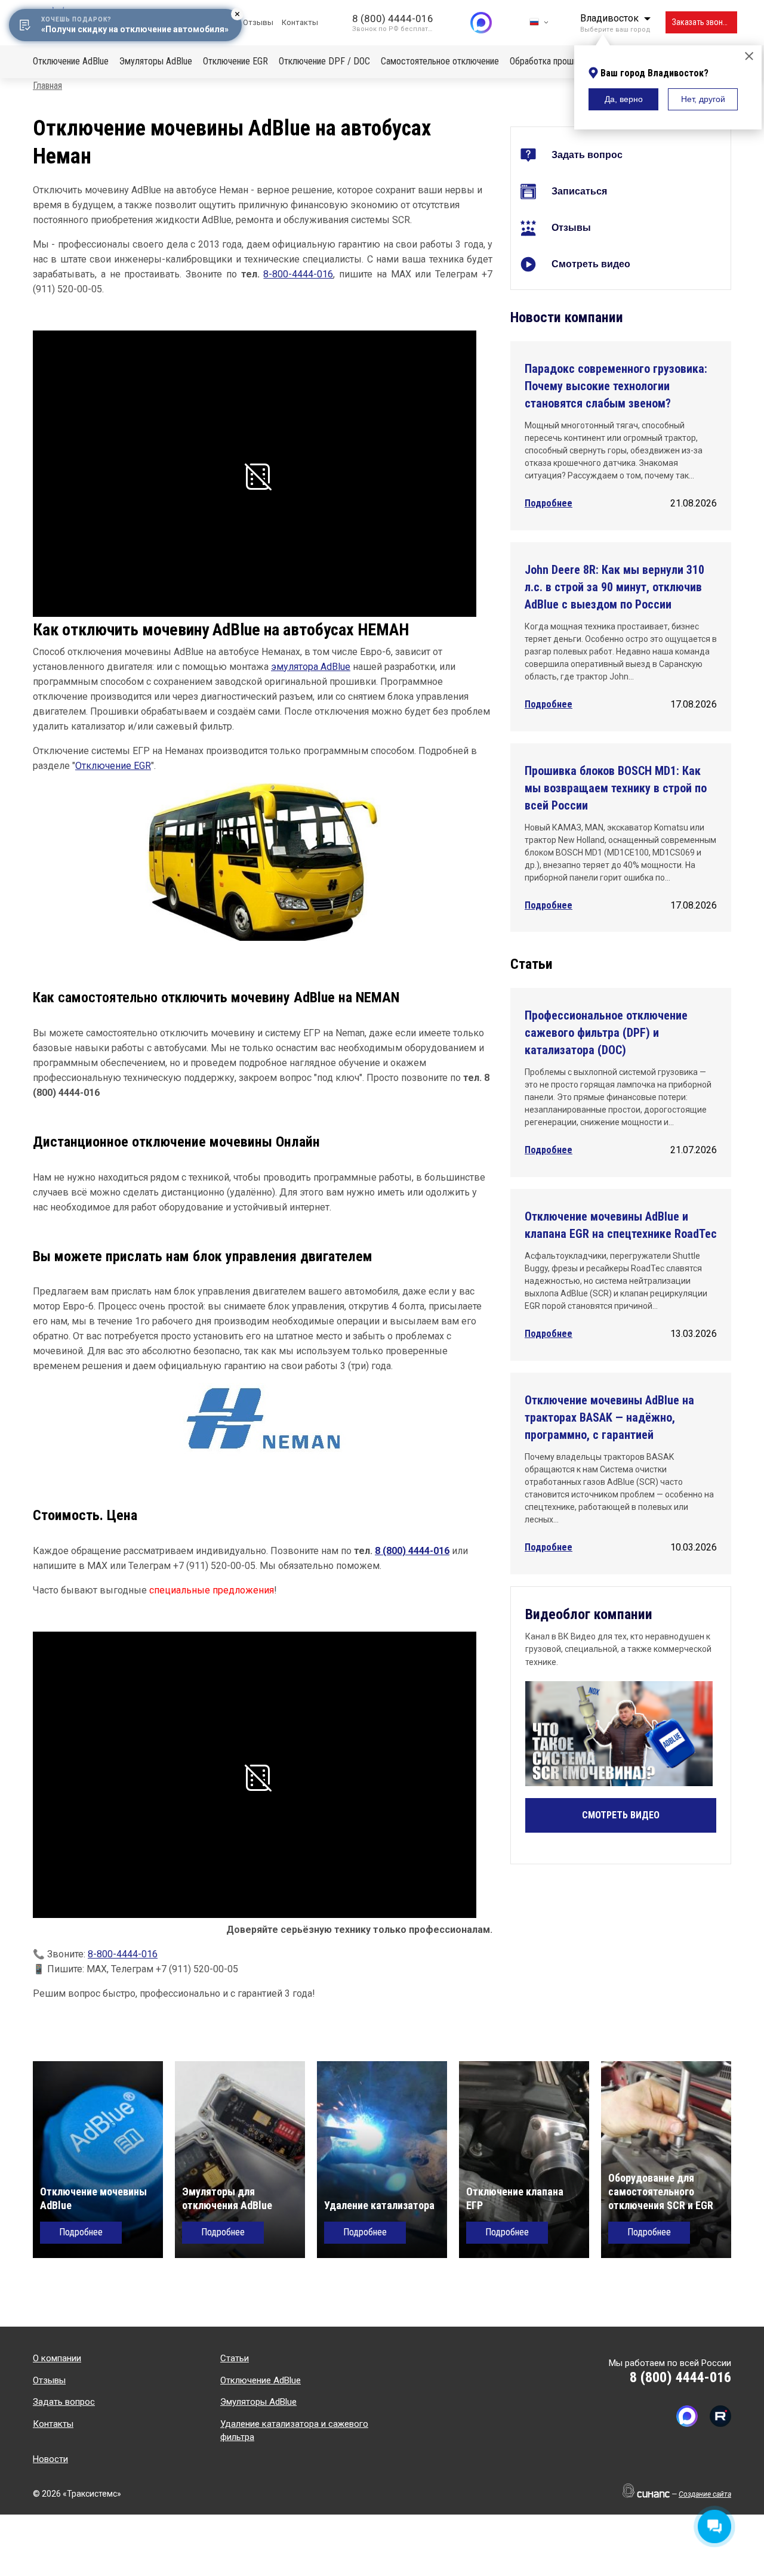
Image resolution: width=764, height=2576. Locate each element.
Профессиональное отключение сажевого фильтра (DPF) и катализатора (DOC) (606, 1033)
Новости (50, 2459)
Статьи (235, 2358)
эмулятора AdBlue (311, 667)
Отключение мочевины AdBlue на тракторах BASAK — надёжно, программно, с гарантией (609, 1417)
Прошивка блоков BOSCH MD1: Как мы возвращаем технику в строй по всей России (616, 788)
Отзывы (258, 22)
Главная (47, 86)
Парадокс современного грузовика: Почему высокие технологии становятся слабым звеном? (616, 386)
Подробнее (549, 503)
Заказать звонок (702, 22)
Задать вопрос (587, 155)
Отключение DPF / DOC (324, 61)
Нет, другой (703, 99)
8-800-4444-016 (298, 274)
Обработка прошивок (550, 61)
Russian (538, 22)
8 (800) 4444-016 (393, 18)
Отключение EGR (235, 61)
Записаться (579, 191)
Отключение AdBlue (71, 61)
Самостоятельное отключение (440, 61)
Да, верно (624, 99)
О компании (57, 2358)
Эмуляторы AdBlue (156, 61)
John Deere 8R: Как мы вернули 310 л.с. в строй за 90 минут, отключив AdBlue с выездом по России (614, 587)
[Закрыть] (749, 57)
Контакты (300, 22)
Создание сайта (705, 2494)
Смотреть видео (591, 264)
